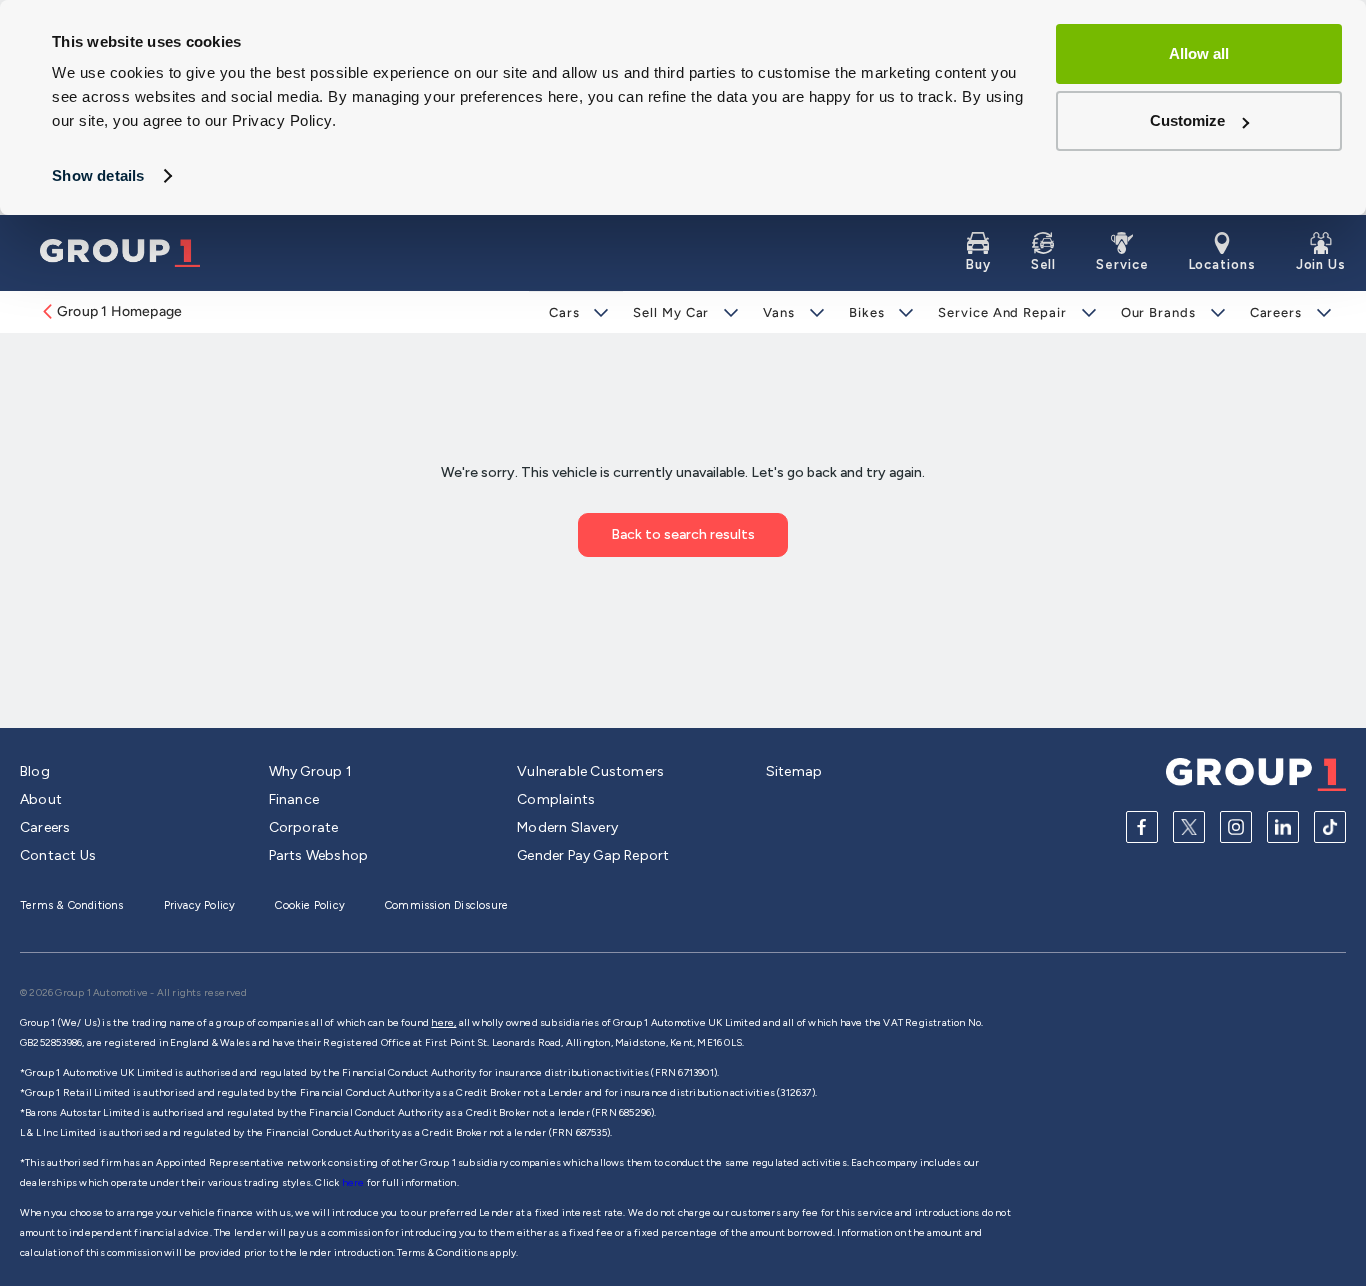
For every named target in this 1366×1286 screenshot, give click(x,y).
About (41, 799)
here (354, 1182)
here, (443, 1022)
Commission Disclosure (446, 905)
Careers (1276, 312)
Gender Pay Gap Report (593, 855)
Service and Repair (1002, 312)
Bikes (867, 312)
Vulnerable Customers (590, 771)
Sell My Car (671, 312)
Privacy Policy (200, 905)
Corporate (304, 827)
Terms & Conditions (72, 905)
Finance (294, 799)
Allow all (1199, 53)
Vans (779, 312)
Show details (98, 175)
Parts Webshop (319, 855)
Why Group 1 (310, 771)
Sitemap (794, 771)
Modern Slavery (567, 827)
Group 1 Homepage (119, 311)
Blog (35, 771)
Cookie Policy (310, 905)
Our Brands (1158, 312)
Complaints (556, 799)
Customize (1187, 120)
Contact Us (58, 855)
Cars (564, 312)
